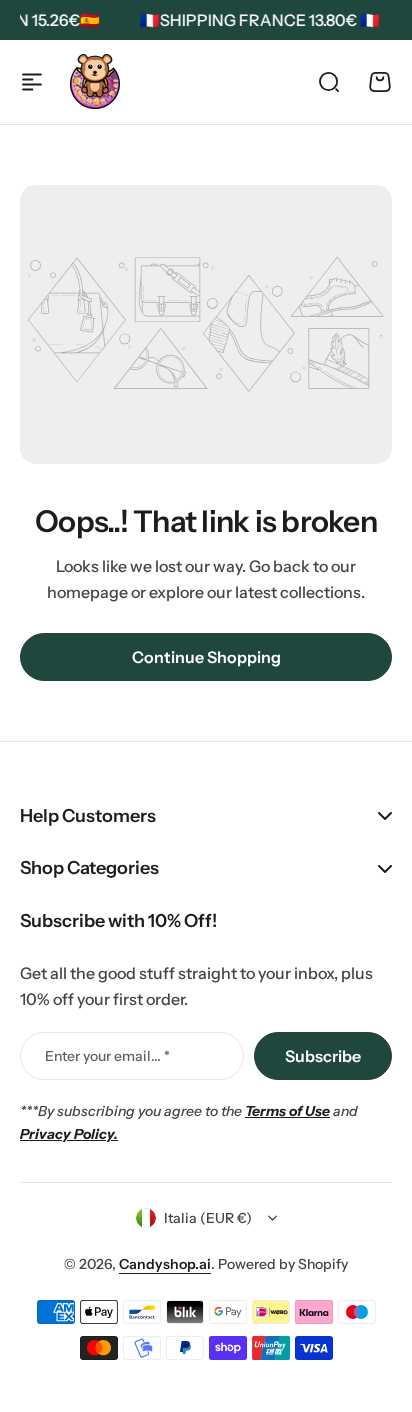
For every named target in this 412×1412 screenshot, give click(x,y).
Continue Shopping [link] (206, 657)
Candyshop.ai (165, 1264)
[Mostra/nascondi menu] (32, 82)
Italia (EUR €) (208, 1218)
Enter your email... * (107, 1056)
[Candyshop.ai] (95, 81)
